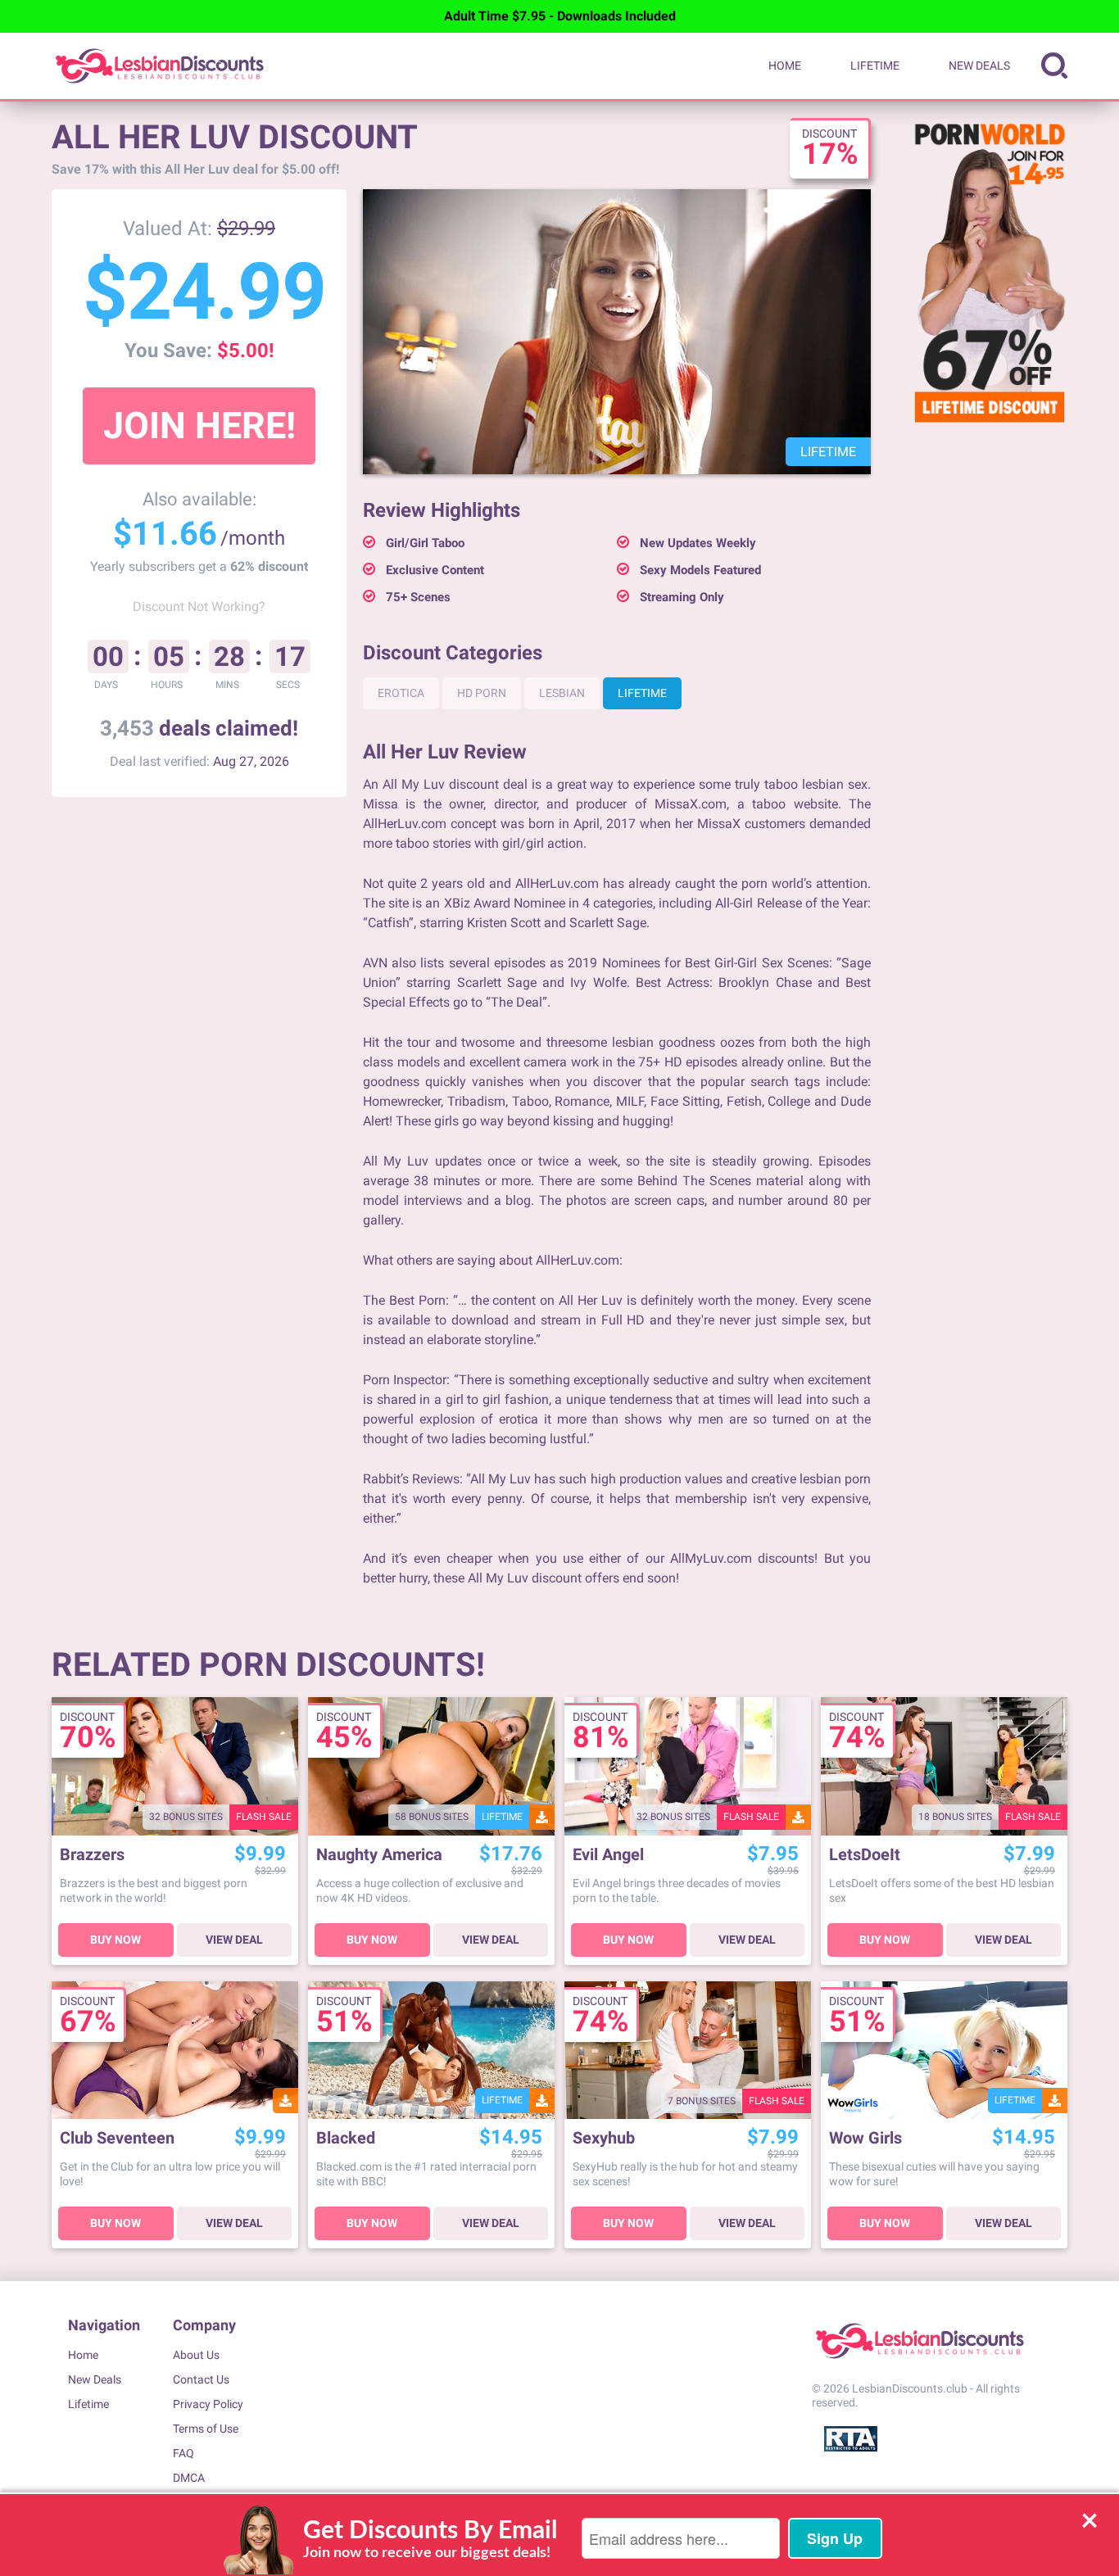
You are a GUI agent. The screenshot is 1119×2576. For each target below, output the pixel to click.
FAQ (183, 2453)
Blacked (346, 2138)
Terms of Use (206, 2429)
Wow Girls (865, 2138)
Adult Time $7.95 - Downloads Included (560, 16)
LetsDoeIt (865, 1855)
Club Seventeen (117, 2138)
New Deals (979, 66)
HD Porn (482, 693)
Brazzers (92, 1855)
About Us (196, 2355)
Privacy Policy (208, 2404)
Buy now (116, 1940)
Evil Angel (608, 1855)
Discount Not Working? (199, 607)
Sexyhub (604, 2138)
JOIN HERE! (199, 426)
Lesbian (562, 693)
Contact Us (201, 2379)
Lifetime (875, 66)
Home (785, 66)
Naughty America (379, 1855)
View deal (234, 1940)
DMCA (189, 2478)
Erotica (401, 693)
